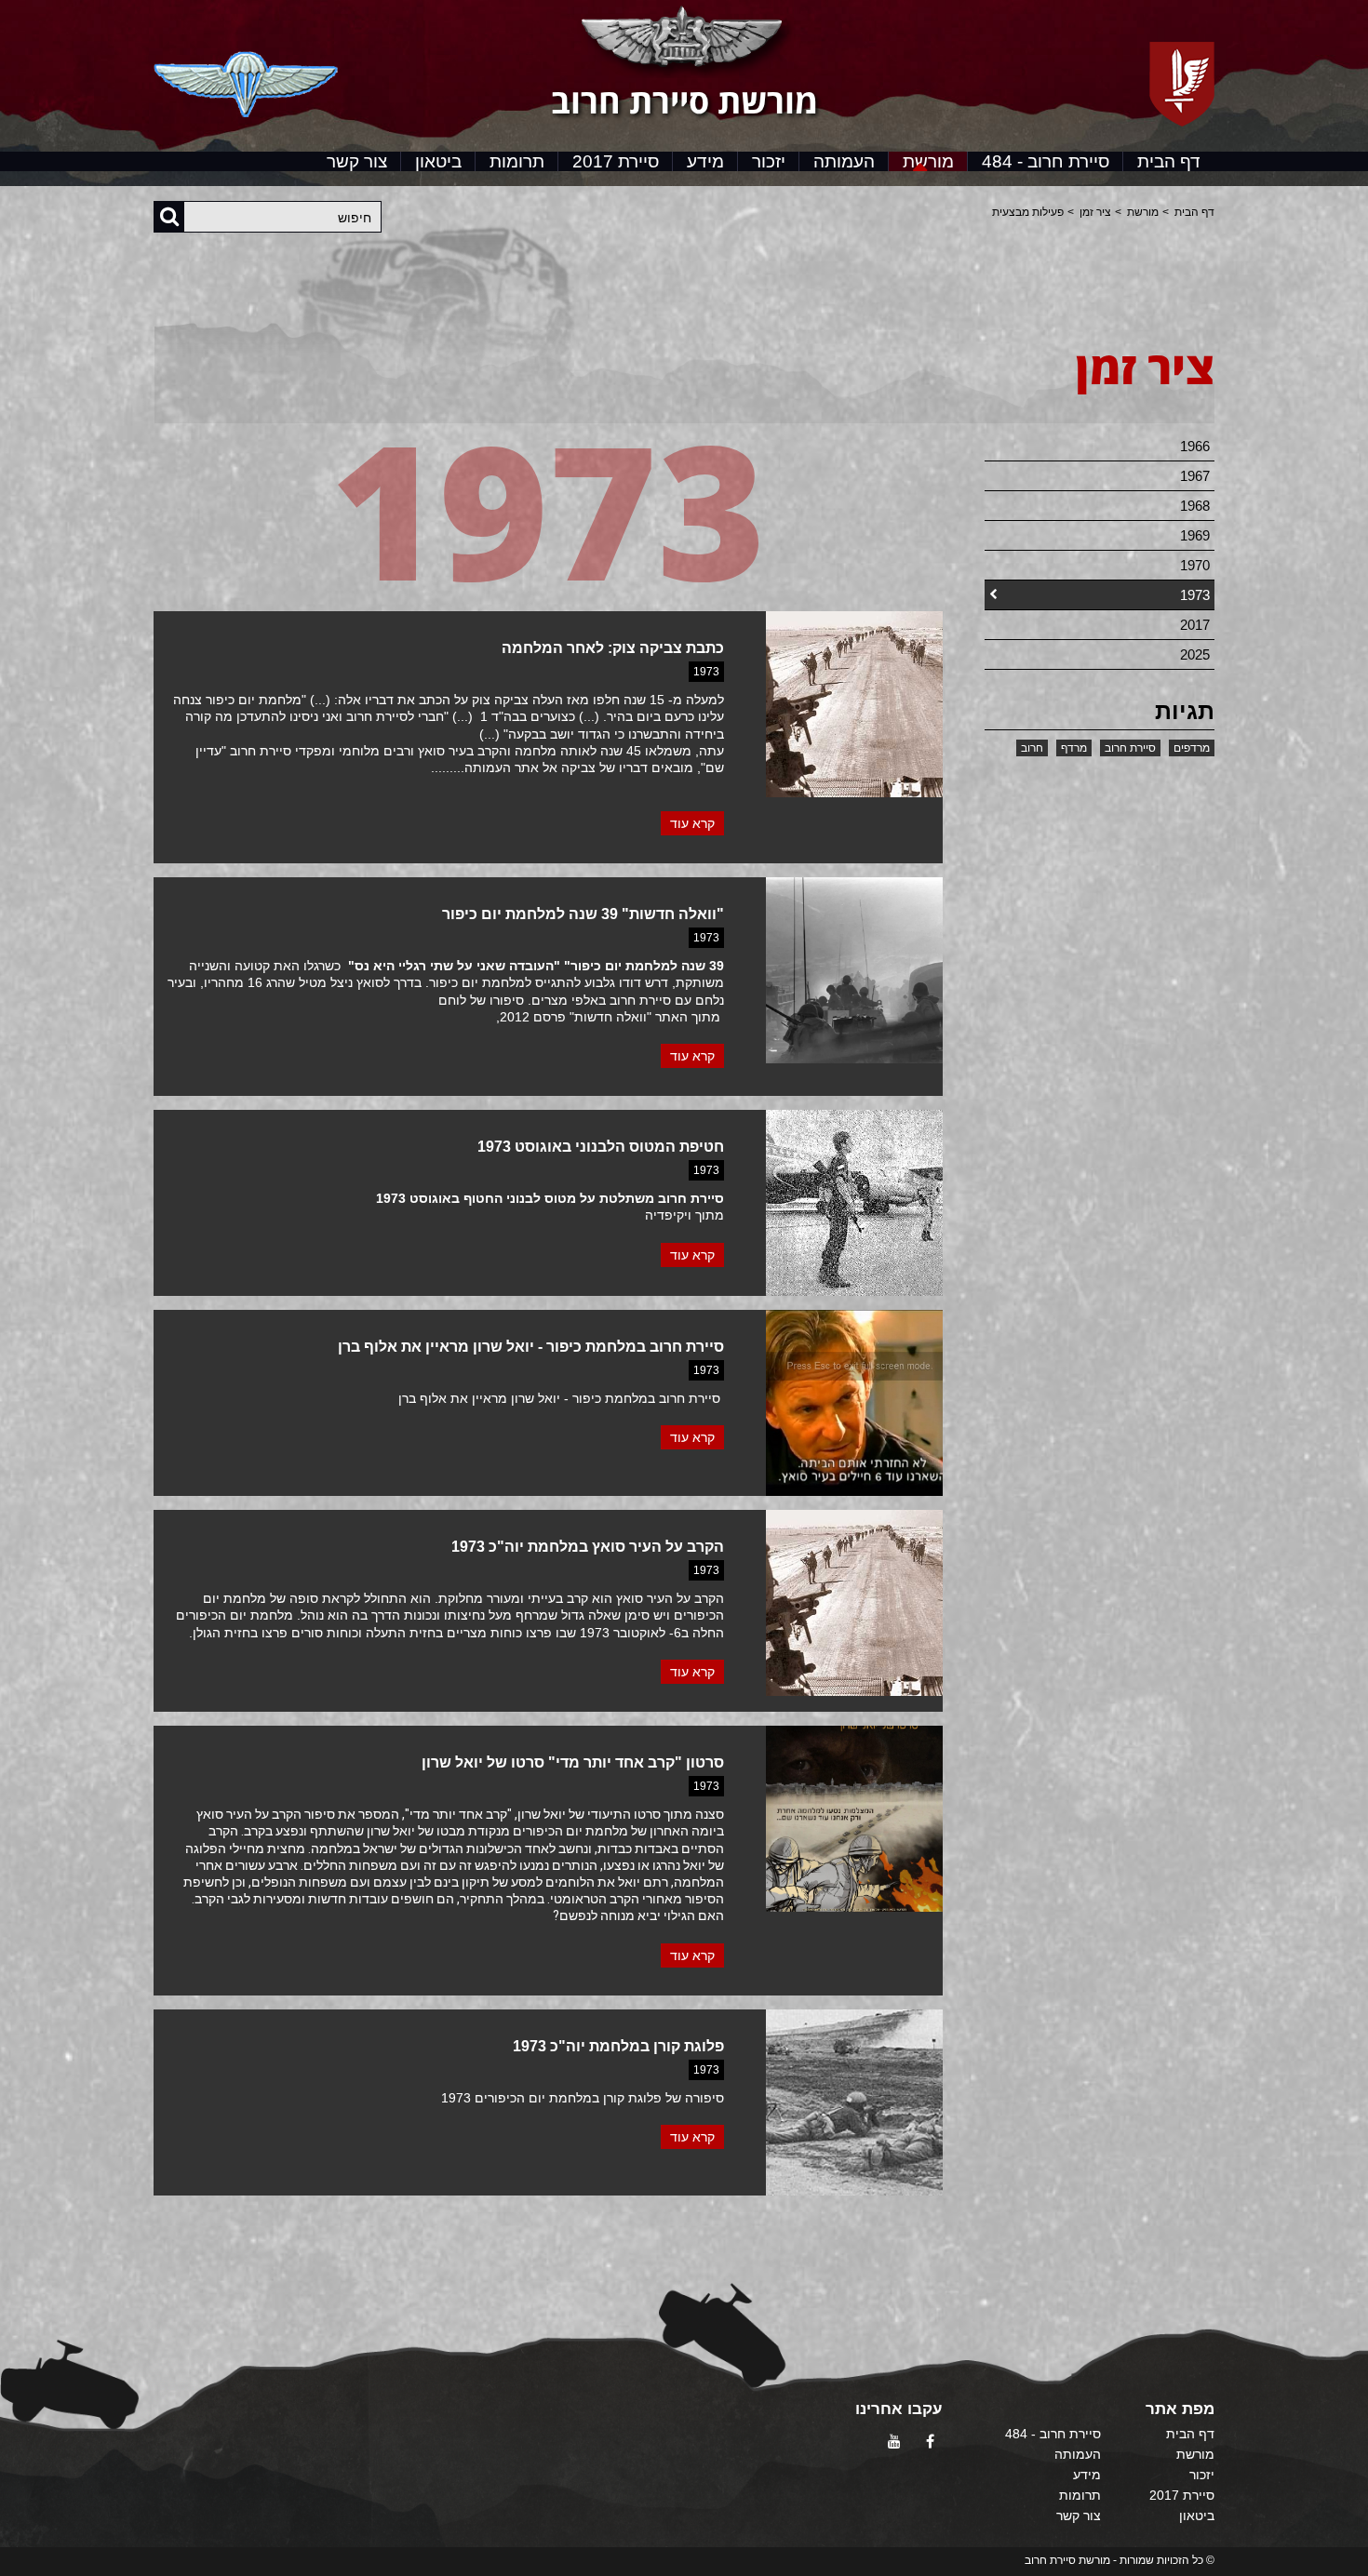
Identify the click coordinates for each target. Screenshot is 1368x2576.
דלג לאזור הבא (1168, 420)
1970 (1195, 565)
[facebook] (929, 2442)
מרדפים (1192, 748)
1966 (1195, 446)
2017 (1195, 625)
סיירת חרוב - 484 (1046, 161)
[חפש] (169, 216)
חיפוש (355, 218)
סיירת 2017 (616, 161)
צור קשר (357, 161)
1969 (1195, 535)
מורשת (928, 161)
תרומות (517, 161)
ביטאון (438, 161)
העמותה (844, 161)
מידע (705, 161)
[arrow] (1336, 2554)
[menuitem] (1169, 161)
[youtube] (892, 2442)
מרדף (1074, 748)
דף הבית (1169, 161)
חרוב (1032, 748)
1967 (1195, 476)
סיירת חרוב (1130, 748)
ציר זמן (1095, 212)
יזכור (769, 161)
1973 (1195, 595)
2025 (1195, 654)
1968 (1195, 506)
